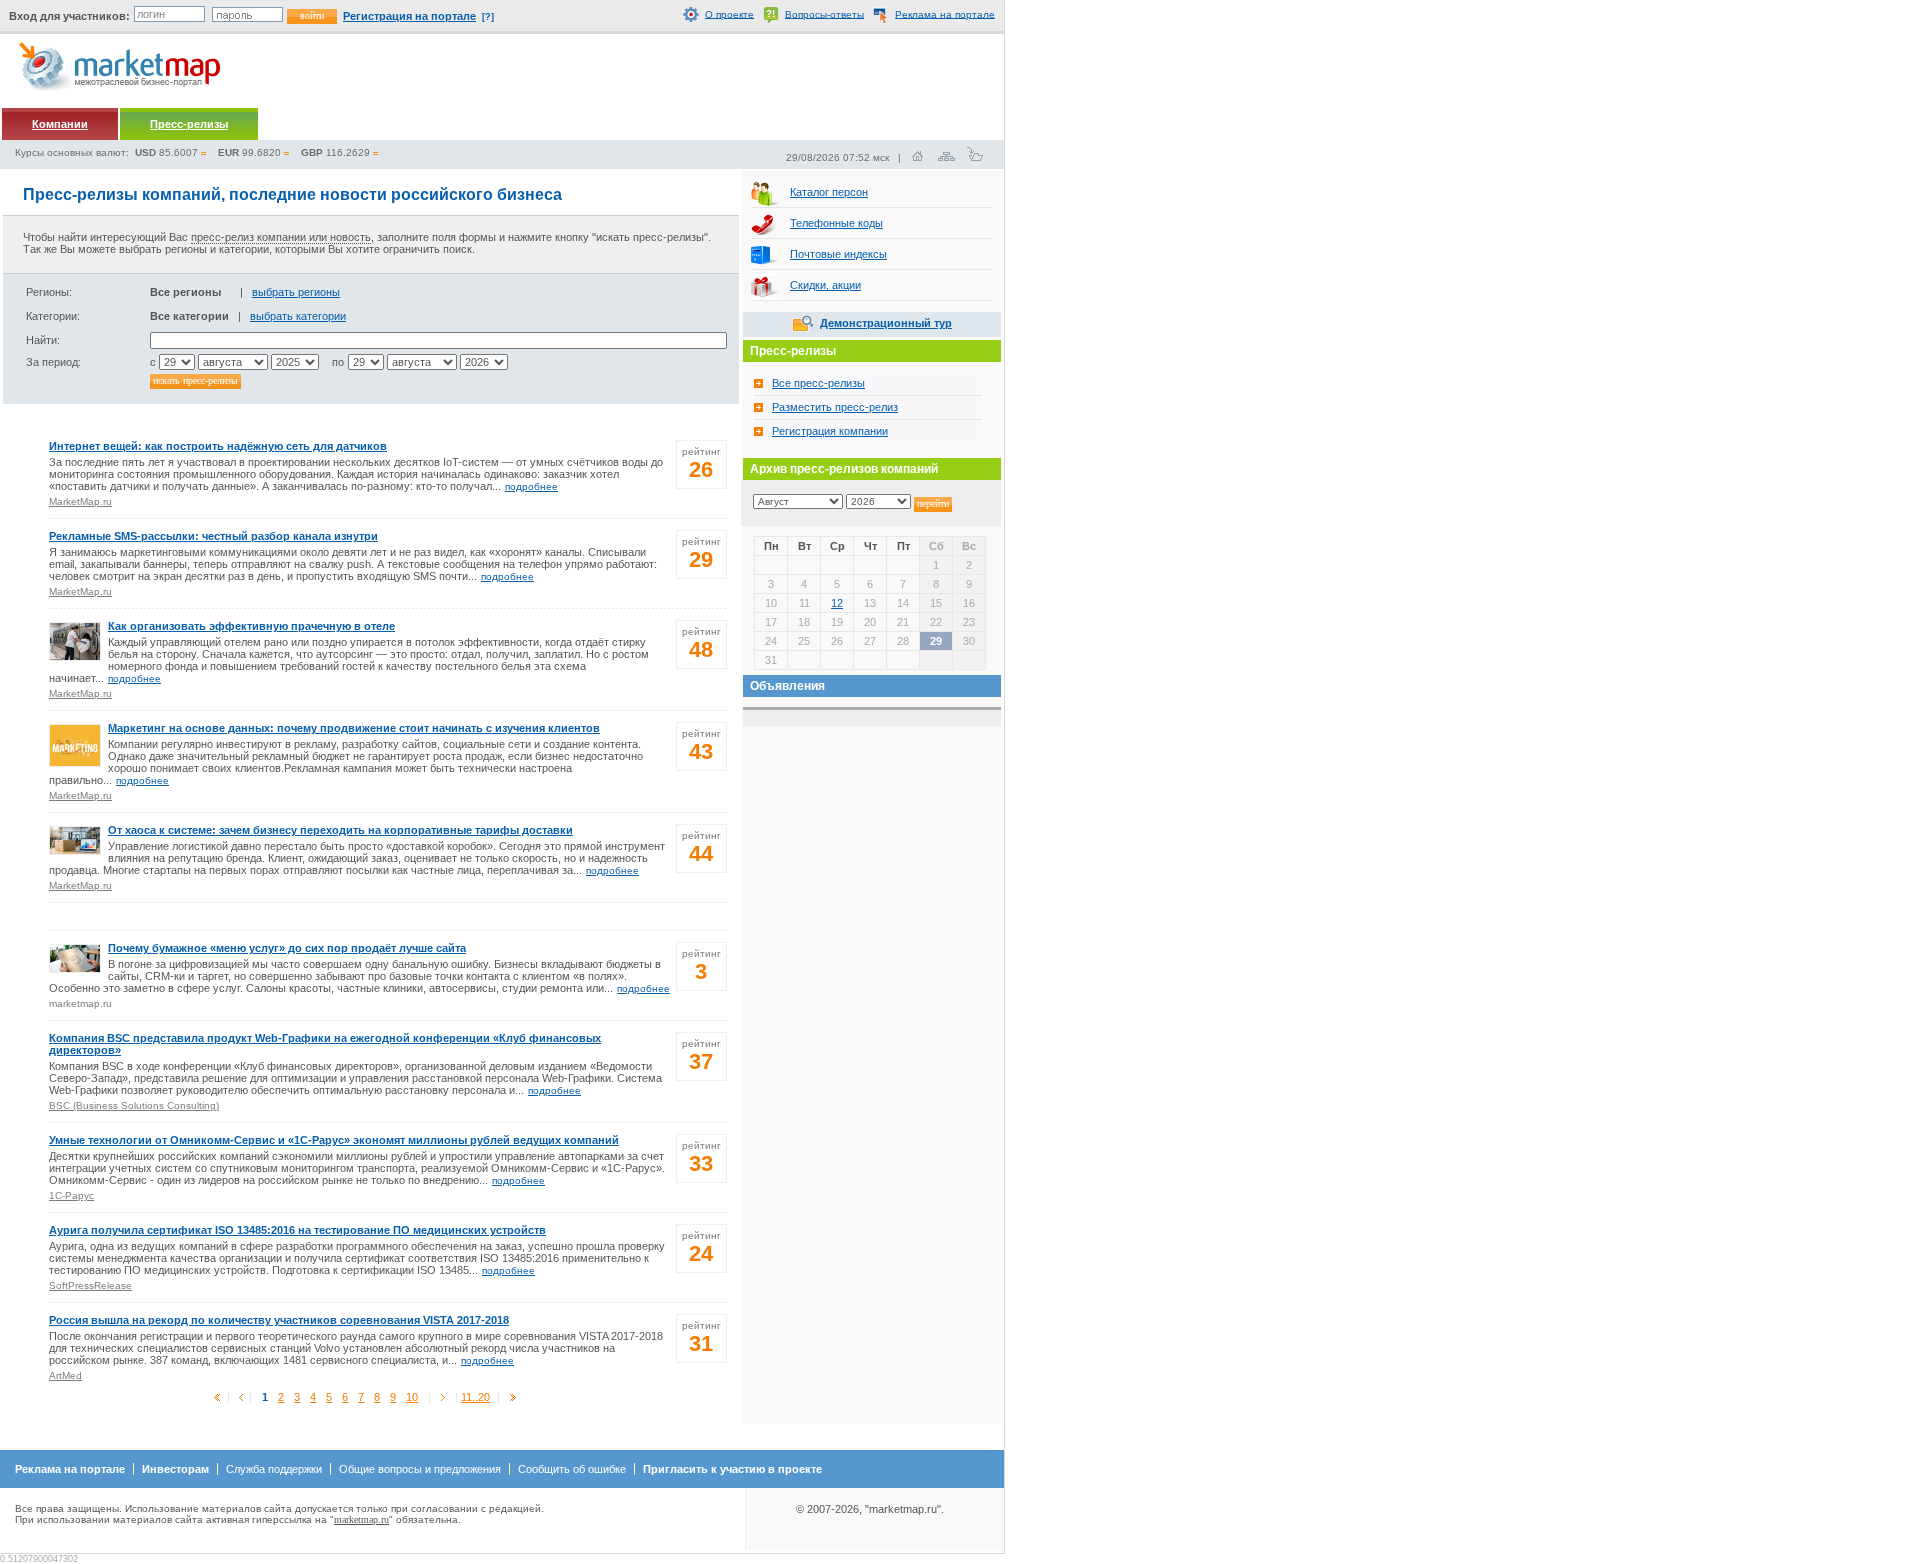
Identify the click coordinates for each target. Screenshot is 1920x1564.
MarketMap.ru (80, 501)
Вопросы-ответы (824, 13)
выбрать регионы (296, 292)
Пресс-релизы (189, 124)
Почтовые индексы (838, 254)
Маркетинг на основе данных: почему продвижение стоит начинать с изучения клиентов (354, 728)
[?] (488, 17)
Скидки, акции (825, 285)
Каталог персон (829, 192)
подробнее (531, 486)
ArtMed (65, 1375)
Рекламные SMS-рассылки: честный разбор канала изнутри (213, 536)
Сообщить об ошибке (572, 1469)
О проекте (729, 13)
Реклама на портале (945, 13)
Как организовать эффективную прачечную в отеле (251, 626)
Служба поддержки (274, 1469)
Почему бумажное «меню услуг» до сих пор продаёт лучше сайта (287, 948)
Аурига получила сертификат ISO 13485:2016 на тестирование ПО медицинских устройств (297, 1230)
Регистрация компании (830, 431)
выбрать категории (298, 316)
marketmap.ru (361, 1519)
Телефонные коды (836, 223)
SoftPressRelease (90, 1285)
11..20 (475, 1397)
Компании (60, 124)
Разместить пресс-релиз (835, 407)
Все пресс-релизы (818, 383)
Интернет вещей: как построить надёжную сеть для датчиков (218, 446)
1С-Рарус (71, 1195)
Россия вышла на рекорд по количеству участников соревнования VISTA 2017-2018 (279, 1320)
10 (412, 1397)
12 (837, 603)
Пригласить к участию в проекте (732, 1469)
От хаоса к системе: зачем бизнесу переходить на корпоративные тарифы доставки (340, 830)
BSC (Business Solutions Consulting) (134, 1105)
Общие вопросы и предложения (420, 1469)
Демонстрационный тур (886, 323)
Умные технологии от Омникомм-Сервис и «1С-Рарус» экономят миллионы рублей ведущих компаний (334, 1140)
